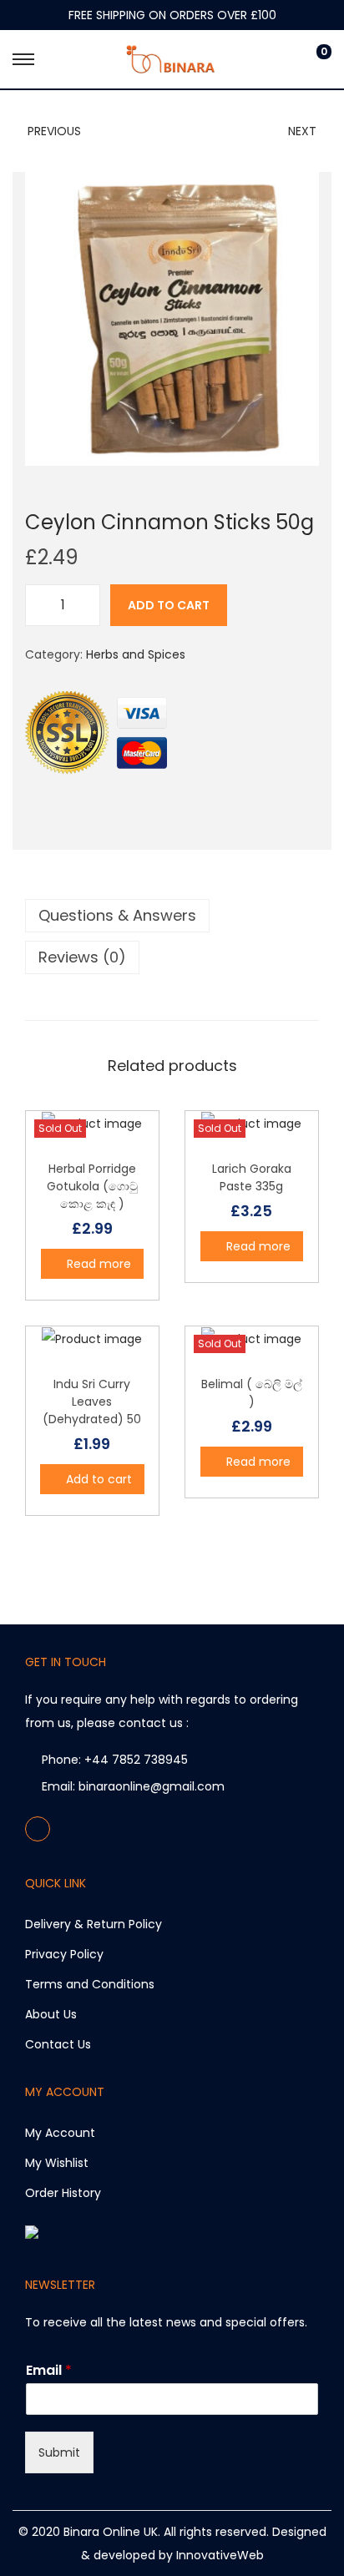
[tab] (172, 916)
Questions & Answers (117, 915)
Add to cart (169, 605)
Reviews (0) (82, 957)
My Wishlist (57, 2163)
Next (302, 131)
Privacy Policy (64, 1954)
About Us (51, 2014)
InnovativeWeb (220, 2555)
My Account (60, 2133)
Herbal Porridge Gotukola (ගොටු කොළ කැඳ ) (92, 1186)
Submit (59, 2452)
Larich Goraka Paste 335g (252, 1177)
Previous (54, 131)
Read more (99, 1264)
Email (49, 2371)
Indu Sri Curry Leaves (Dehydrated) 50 (92, 1402)
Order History (63, 2193)
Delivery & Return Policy (94, 1924)
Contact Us (58, 2044)
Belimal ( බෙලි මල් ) (252, 1393)
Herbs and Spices (136, 654)
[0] (311, 59)
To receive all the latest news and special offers (165, 2322)
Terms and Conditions (90, 1984)
